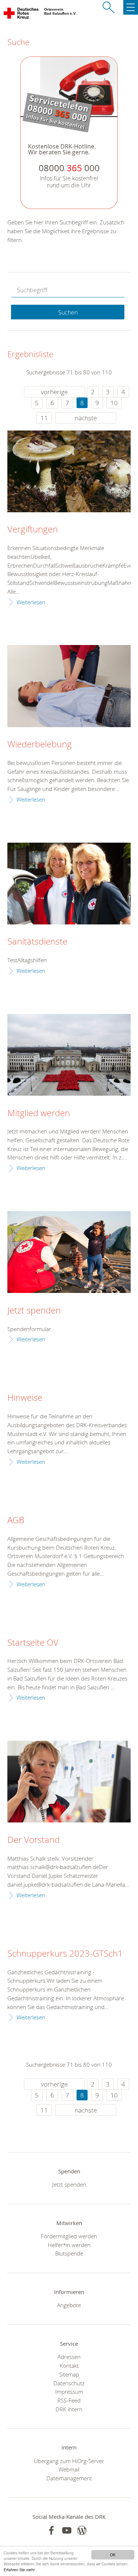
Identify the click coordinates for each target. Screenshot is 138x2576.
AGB (16, 1520)
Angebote (69, 2305)
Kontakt (69, 2366)
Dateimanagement (69, 2478)
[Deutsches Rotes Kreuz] (22, 15)
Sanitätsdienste (37, 942)
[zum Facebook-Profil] (51, 2530)
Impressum (69, 2392)
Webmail (69, 2469)
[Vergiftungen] (69, 471)
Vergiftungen (33, 530)
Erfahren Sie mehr (19, 2570)
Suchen (68, 312)
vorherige (54, 392)
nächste (86, 418)
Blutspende (69, 2253)
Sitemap (69, 2374)
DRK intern (69, 2409)
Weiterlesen (31, 602)
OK (113, 2555)
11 (44, 418)
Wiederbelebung (40, 744)
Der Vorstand (33, 1840)
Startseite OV (33, 1643)
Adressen (69, 2357)
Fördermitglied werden (69, 2236)
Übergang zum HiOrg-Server (69, 2461)
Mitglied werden (39, 1113)
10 (114, 403)
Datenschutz (69, 2383)
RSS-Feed (69, 2400)
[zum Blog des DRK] (82, 2530)
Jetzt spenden (34, 1311)
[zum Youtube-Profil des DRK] (67, 2530)
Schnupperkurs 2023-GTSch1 (65, 1954)
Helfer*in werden (69, 2245)
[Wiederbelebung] (69, 686)
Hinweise (25, 1398)
